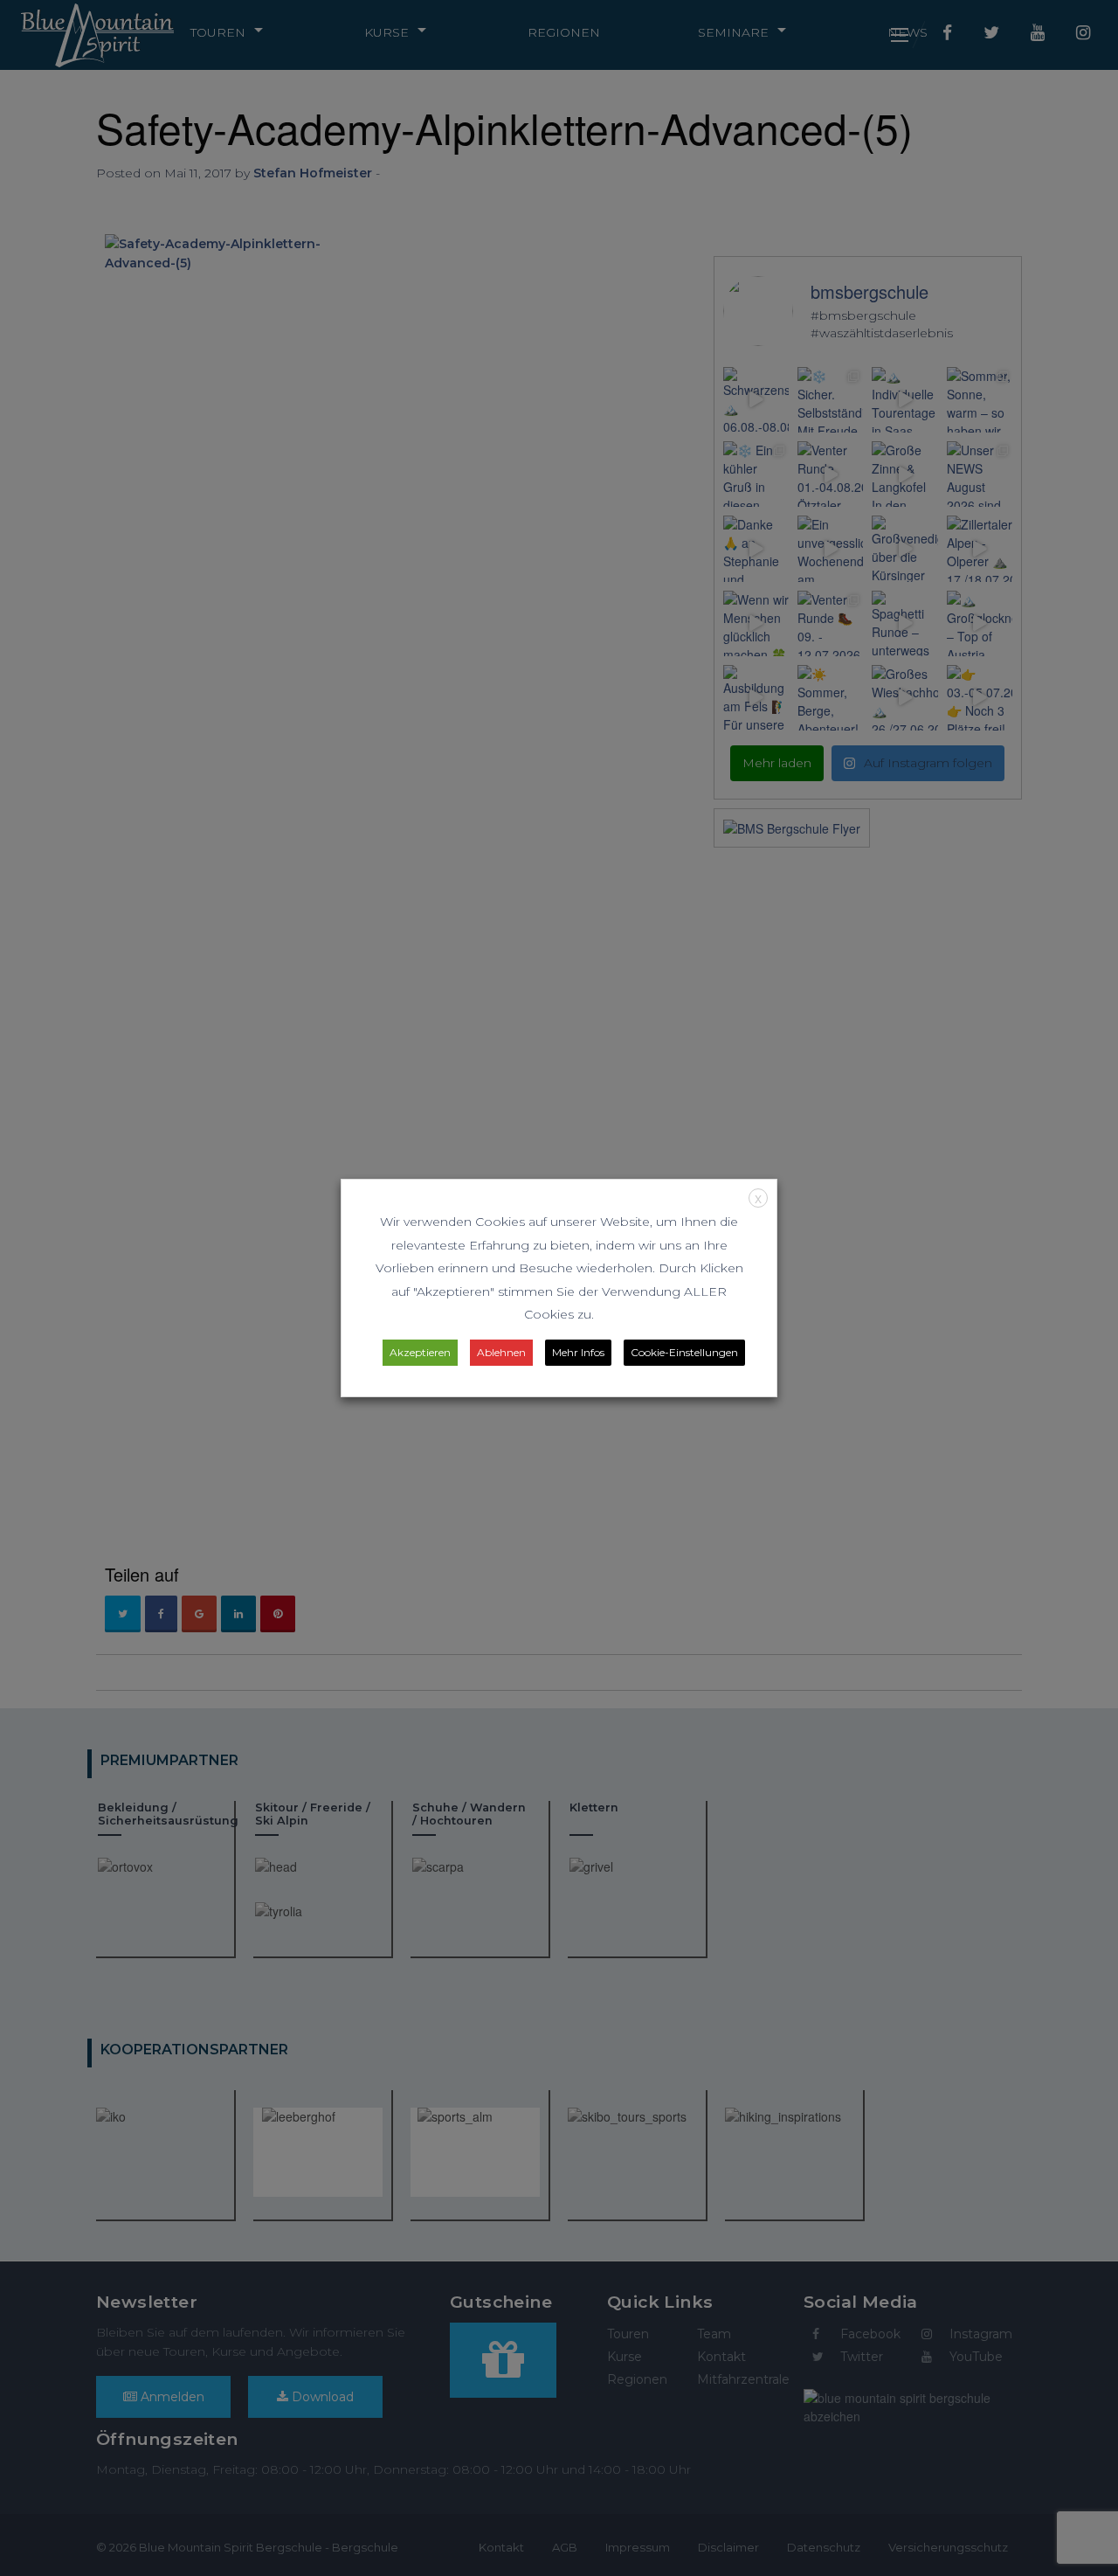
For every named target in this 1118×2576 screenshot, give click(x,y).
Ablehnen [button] (501, 1352)
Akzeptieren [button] (420, 1352)
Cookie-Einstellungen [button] (684, 1352)
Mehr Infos (578, 1352)
